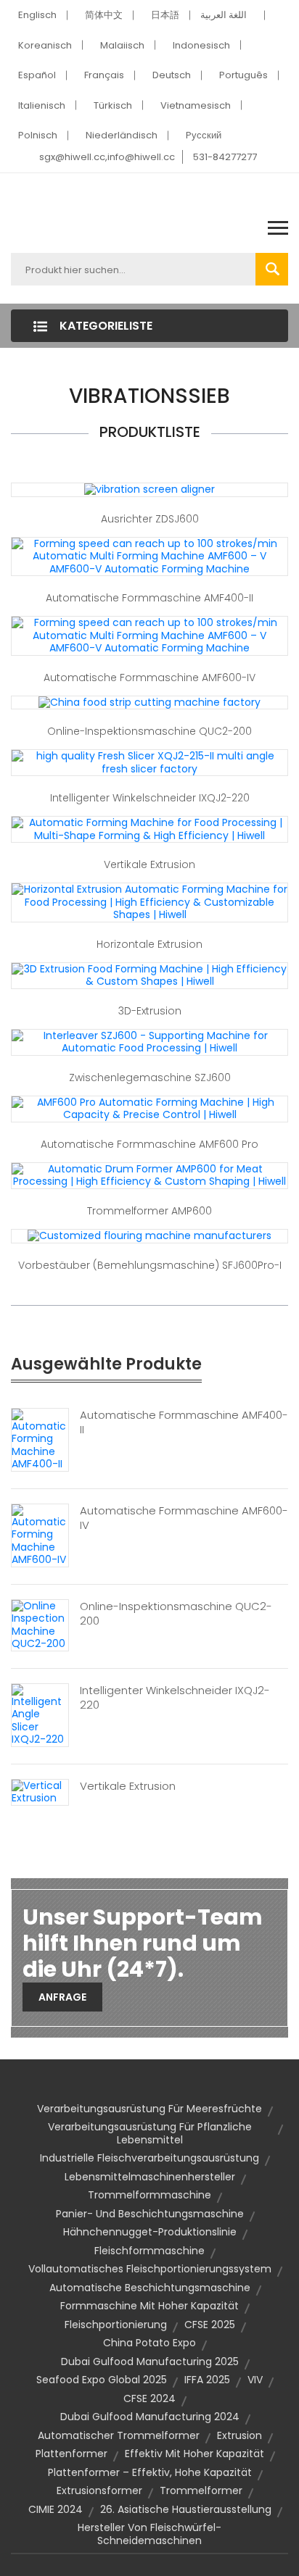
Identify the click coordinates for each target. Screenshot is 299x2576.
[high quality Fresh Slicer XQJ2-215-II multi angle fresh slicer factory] (149, 762)
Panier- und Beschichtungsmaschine (150, 2214)
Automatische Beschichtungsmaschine (150, 2288)
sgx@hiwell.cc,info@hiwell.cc (107, 157)
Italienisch (42, 105)
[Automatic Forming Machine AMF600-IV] (40, 1535)
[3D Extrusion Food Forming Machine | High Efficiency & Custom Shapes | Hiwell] (149, 975)
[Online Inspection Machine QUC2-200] (40, 1625)
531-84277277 (225, 157)
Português (243, 75)
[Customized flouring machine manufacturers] (149, 1235)
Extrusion (239, 2435)
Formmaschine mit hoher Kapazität (149, 2306)
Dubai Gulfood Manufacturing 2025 (150, 2362)
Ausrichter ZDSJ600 (150, 519)
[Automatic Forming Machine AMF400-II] (40, 1439)
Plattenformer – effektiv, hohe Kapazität (150, 2472)
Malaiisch (122, 45)
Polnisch (38, 135)
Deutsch (172, 75)
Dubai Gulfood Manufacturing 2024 (150, 2417)
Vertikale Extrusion (149, 864)
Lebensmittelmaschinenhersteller (150, 2177)
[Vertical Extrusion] (40, 1791)
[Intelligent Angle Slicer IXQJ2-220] (40, 1714)
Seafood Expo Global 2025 (102, 2380)
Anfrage (62, 1997)
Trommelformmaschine (149, 2195)
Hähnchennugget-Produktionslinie (150, 2232)
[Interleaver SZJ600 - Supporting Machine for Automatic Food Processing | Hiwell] (149, 1041)
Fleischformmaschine (149, 2251)
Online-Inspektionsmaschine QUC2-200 (149, 731)
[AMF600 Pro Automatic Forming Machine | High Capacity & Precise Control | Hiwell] (149, 1108)
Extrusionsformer (99, 2490)
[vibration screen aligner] (149, 489)
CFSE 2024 (149, 2398)
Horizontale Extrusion (149, 944)
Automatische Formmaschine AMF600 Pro (149, 1144)
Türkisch (113, 105)
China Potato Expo (149, 2343)
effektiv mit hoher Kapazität (194, 2454)
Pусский (204, 135)
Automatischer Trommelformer (119, 2435)
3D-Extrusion (150, 1011)
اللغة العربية (224, 15)
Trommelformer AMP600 (149, 1211)
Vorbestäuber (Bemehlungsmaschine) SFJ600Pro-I (150, 1265)
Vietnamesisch (196, 105)
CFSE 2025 (210, 2325)
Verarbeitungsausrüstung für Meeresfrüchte (149, 2109)
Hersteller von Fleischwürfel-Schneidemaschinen (149, 2534)
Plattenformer (71, 2454)
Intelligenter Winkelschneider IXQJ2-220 (150, 798)
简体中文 (104, 15)
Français (104, 75)
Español (37, 75)
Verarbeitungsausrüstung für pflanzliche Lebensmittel (150, 2133)
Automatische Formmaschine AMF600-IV (149, 678)
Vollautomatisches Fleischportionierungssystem (150, 2269)
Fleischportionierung (116, 2325)
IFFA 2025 (207, 2380)
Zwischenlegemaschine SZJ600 (150, 1077)
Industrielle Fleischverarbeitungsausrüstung (149, 2158)
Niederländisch (122, 135)
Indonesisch (201, 45)
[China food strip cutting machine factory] (149, 702)
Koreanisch (45, 45)
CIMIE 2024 (56, 2509)
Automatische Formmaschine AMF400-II (149, 598)
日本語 (165, 15)
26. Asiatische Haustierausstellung (186, 2509)
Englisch (37, 15)
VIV (255, 2380)
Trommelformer (201, 2490)
